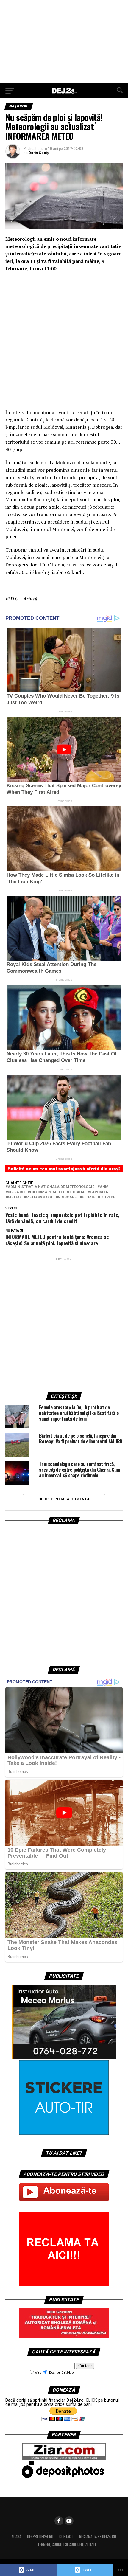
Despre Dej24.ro (40, 2537)
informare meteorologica (57, 1192)
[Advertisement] (64, 42)
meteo (14, 1197)
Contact (66, 2537)
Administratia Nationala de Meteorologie (51, 1187)
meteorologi (39, 1197)
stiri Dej (109, 1197)
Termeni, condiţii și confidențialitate (67, 2544)
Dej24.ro (16, 1192)
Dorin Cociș (39, 153)
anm (104, 1187)
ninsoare (67, 1197)
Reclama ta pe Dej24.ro (98, 2537)
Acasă (16, 2537)
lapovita (99, 1192)
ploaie (88, 1197)
